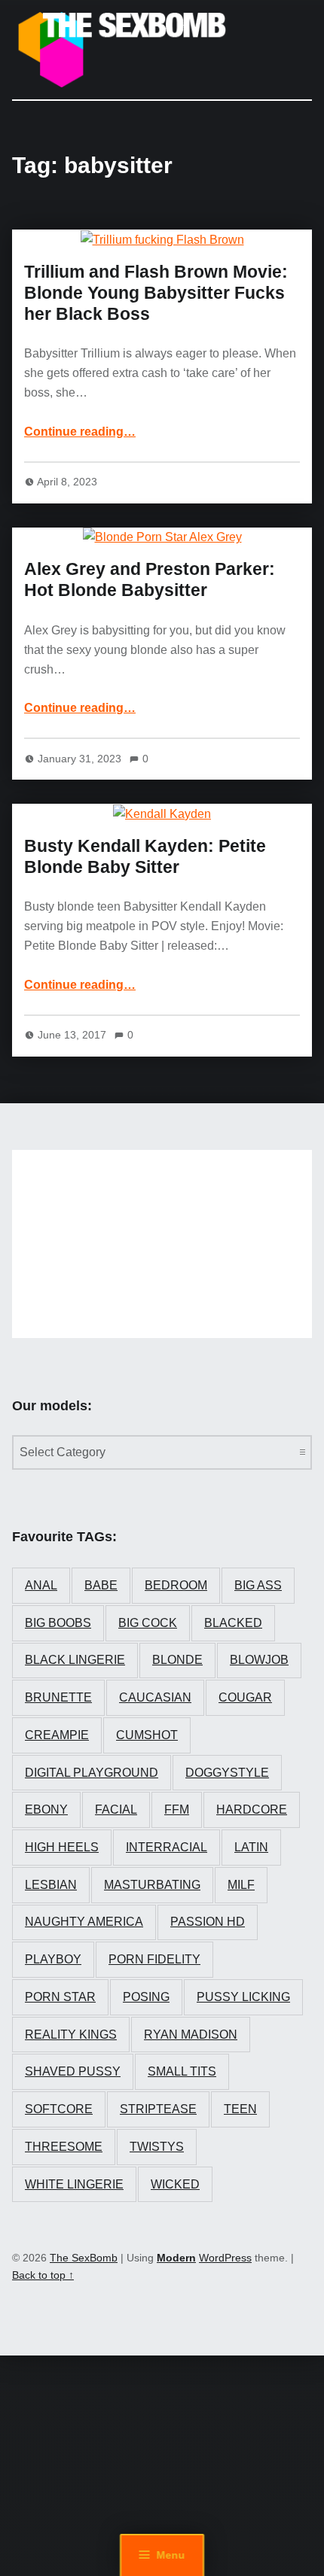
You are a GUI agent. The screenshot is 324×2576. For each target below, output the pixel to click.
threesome (64, 2147)
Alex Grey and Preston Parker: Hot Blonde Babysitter (150, 579)
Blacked (233, 1623)
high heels (62, 1847)
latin (251, 1847)
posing (146, 1997)
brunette (58, 1697)
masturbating (152, 1885)
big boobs (58, 1623)
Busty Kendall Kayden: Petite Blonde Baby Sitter (145, 856)
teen (240, 2109)
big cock (148, 1623)
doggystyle (227, 1773)
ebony (46, 1810)
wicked (175, 2184)
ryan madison (191, 2035)
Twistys (157, 2147)
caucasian (155, 1697)
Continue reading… (80, 432)
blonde (177, 1660)
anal (41, 1585)
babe (101, 1585)
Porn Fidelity (154, 1959)
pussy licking (243, 1997)
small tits (182, 2071)
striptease (158, 2109)
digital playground (92, 1773)
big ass (258, 1585)
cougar (245, 1697)
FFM (177, 1810)
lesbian (51, 1885)
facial (116, 1810)
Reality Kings (71, 2035)
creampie (57, 1735)
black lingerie (75, 1660)
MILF (241, 1885)
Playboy (53, 1959)
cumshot (147, 1735)
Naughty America (84, 1922)
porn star (60, 1997)
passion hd (208, 1922)
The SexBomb (84, 2258)
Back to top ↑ (43, 2275)
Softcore (59, 2109)
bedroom (176, 1585)
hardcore (252, 1810)
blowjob (259, 1660)
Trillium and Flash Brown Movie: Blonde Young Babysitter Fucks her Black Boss (156, 293)
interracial (167, 1847)
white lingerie (74, 2184)
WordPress (225, 2258)
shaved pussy (73, 2071)
